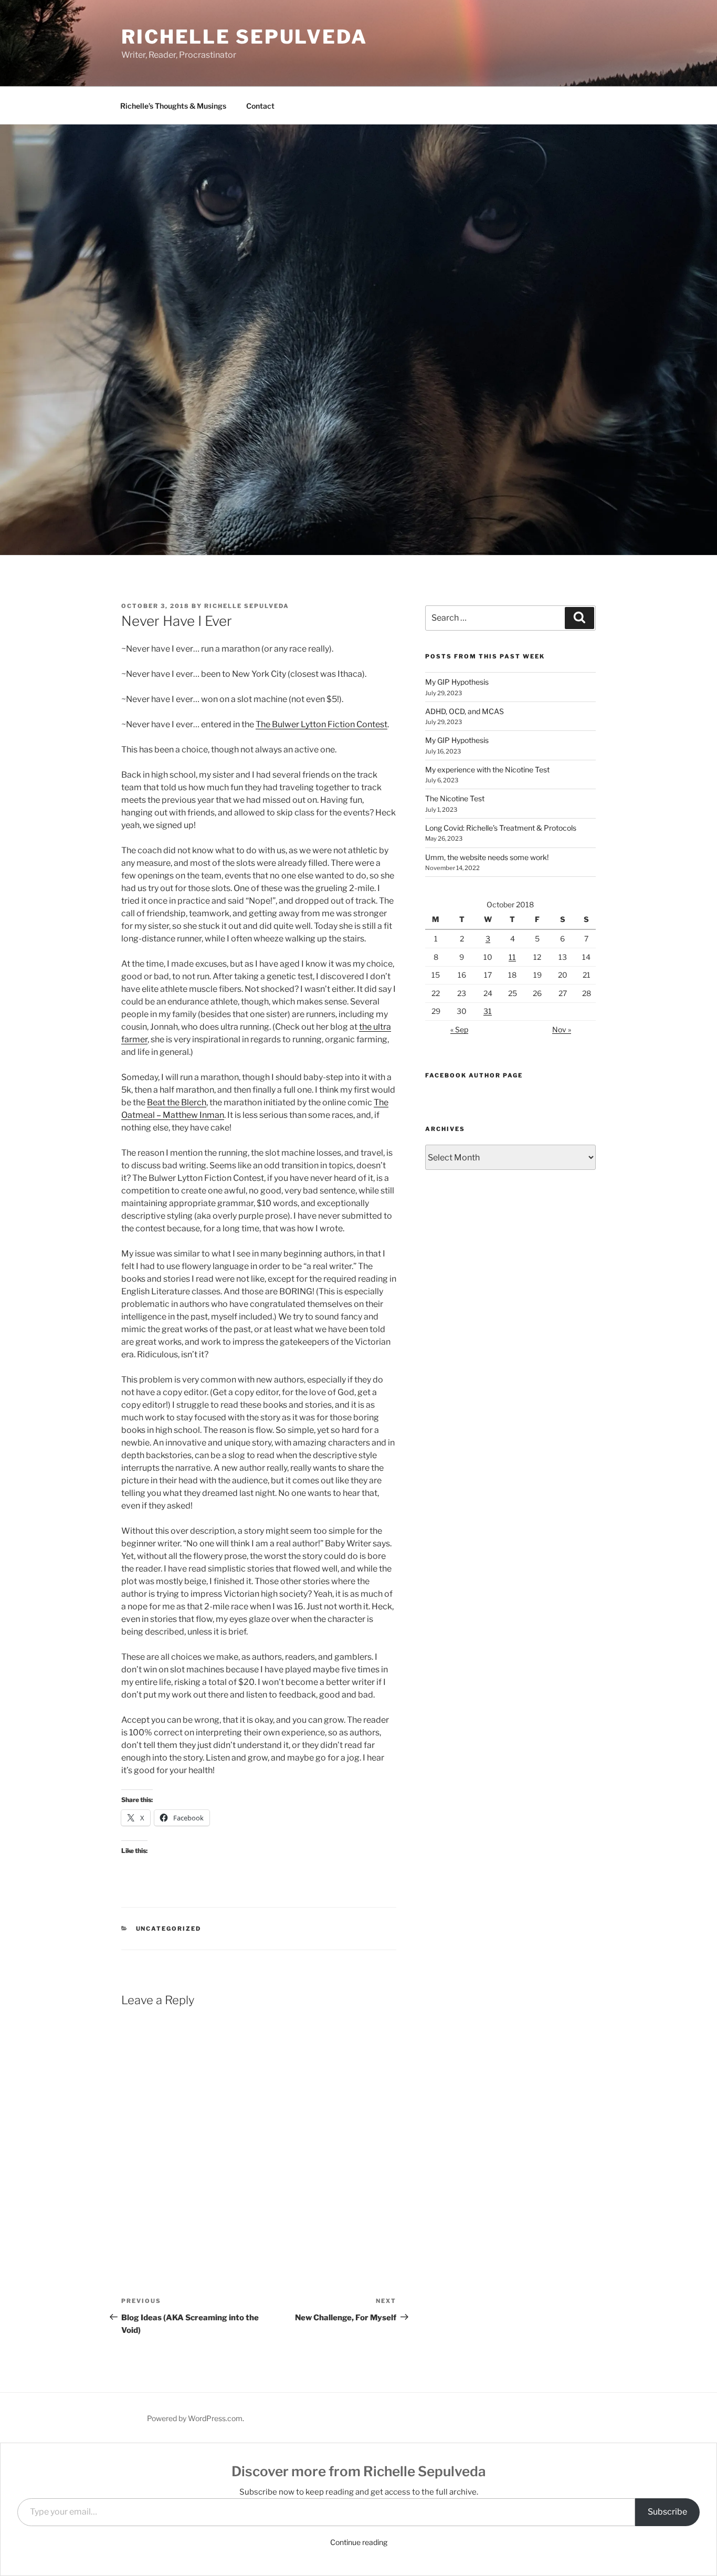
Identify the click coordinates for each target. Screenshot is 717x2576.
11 (512, 957)
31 (488, 1011)
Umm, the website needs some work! (487, 857)
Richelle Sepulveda (244, 37)
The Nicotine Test (455, 798)
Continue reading (359, 2542)
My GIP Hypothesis (457, 682)
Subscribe (667, 2512)
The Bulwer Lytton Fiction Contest (321, 724)
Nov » (562, 1029)
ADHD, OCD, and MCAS (465, 711)
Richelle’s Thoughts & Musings (173, 106)
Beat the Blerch (177, 1102)
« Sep (459, 1029)
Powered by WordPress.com (195, 2418)
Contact (260, 106)
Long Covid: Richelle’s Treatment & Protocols (501, 828)
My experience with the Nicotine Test (487, 769)
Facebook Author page (474, 1075)
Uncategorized (169, 1929)
